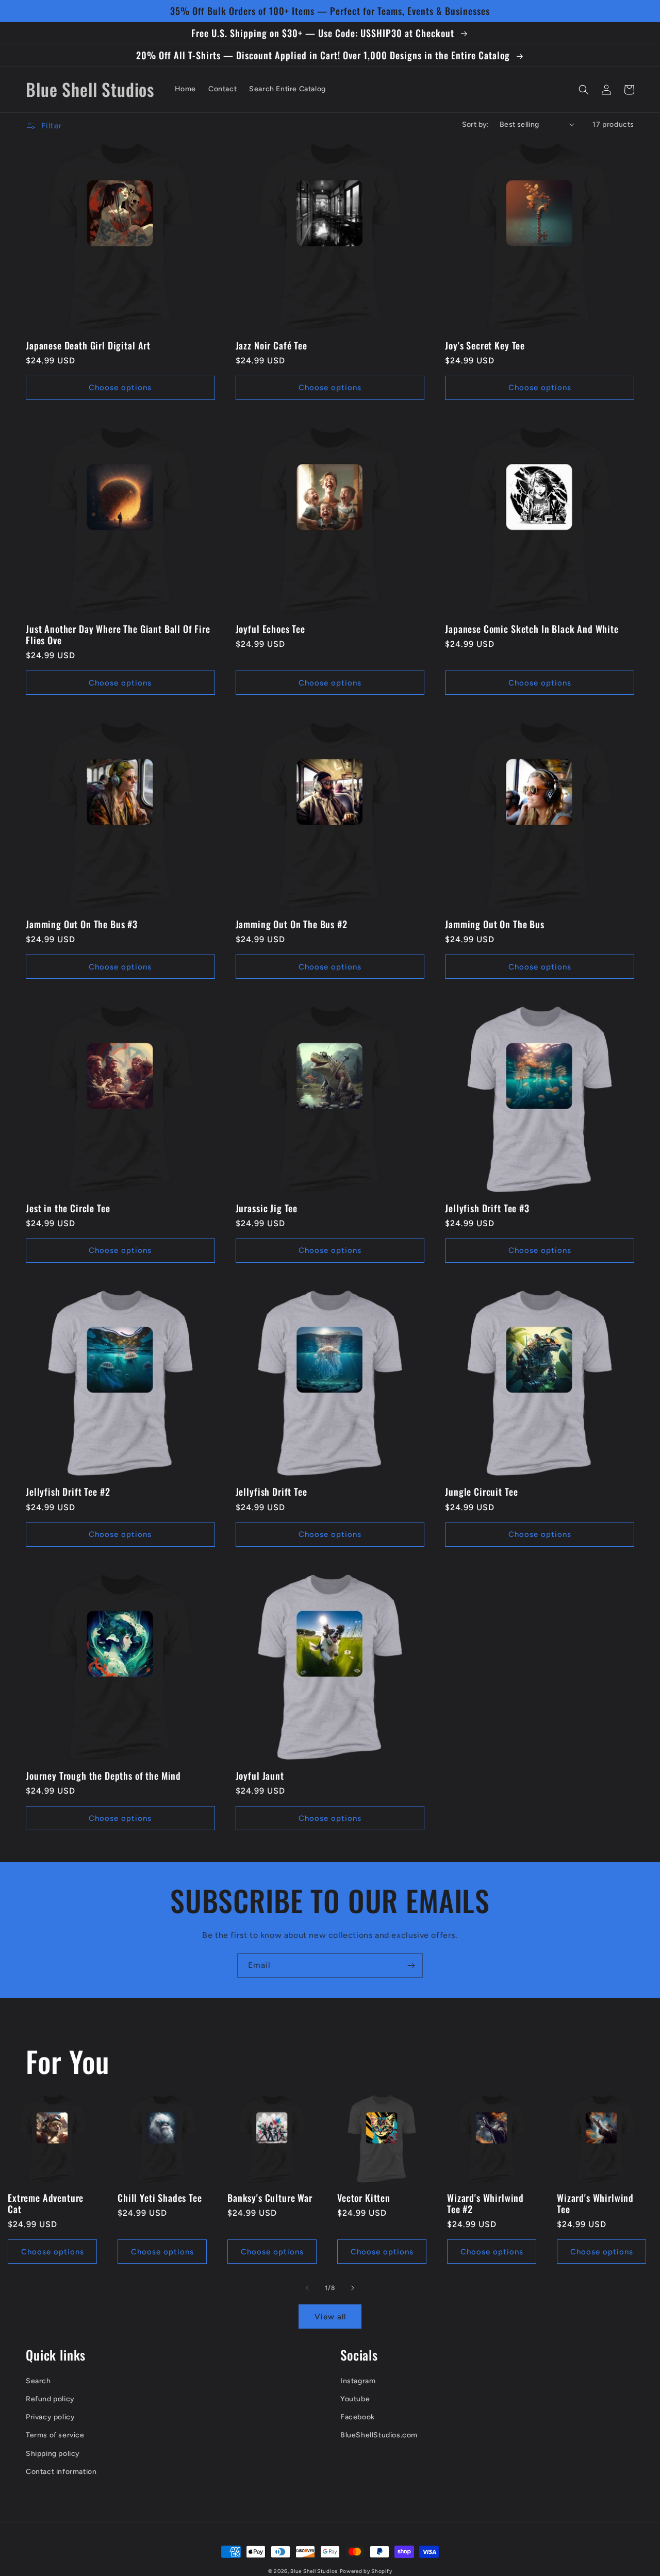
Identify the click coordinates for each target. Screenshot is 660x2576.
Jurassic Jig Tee (267, 1208)
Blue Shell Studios (314, 2571)
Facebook (358, 2417)
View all (330, 2317)
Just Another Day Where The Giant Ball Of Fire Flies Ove (118, 634)
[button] (584, 90)
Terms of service (55, 2435)
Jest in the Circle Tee (68, 1208)
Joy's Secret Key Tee (485, 345)
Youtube (355, 2399)
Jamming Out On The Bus (494, 924)
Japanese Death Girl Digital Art (88, 345)
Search (38, 2381)
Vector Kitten (364, 2198)
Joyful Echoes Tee (270, 629)
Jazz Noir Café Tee (271, 345)
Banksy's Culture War (270, 2198)
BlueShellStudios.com (379, 2435)
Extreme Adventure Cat (46, 2203)
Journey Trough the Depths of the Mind (103, 1776)
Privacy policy (50, 2417)
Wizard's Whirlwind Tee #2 (485, 2203)
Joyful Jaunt (260, 1776)
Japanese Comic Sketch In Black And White (532, 629)
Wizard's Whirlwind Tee (595, 2203)
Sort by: (476, 124)
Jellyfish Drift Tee (271, 1492)
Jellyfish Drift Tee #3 (487, 1208)
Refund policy (50, 2399)
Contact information (61, 2472)
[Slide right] (353, 2288)
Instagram (358, 2381)
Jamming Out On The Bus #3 (82, 924)
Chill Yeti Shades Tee (160, 2198)
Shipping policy (53, 2454)
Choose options (120, 388)
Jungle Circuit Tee (481, 1492)
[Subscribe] (411, 1966)
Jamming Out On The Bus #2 (292, 924)
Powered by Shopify (366, 2571)
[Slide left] (307, 2288)
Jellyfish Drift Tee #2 (68, 1492)
